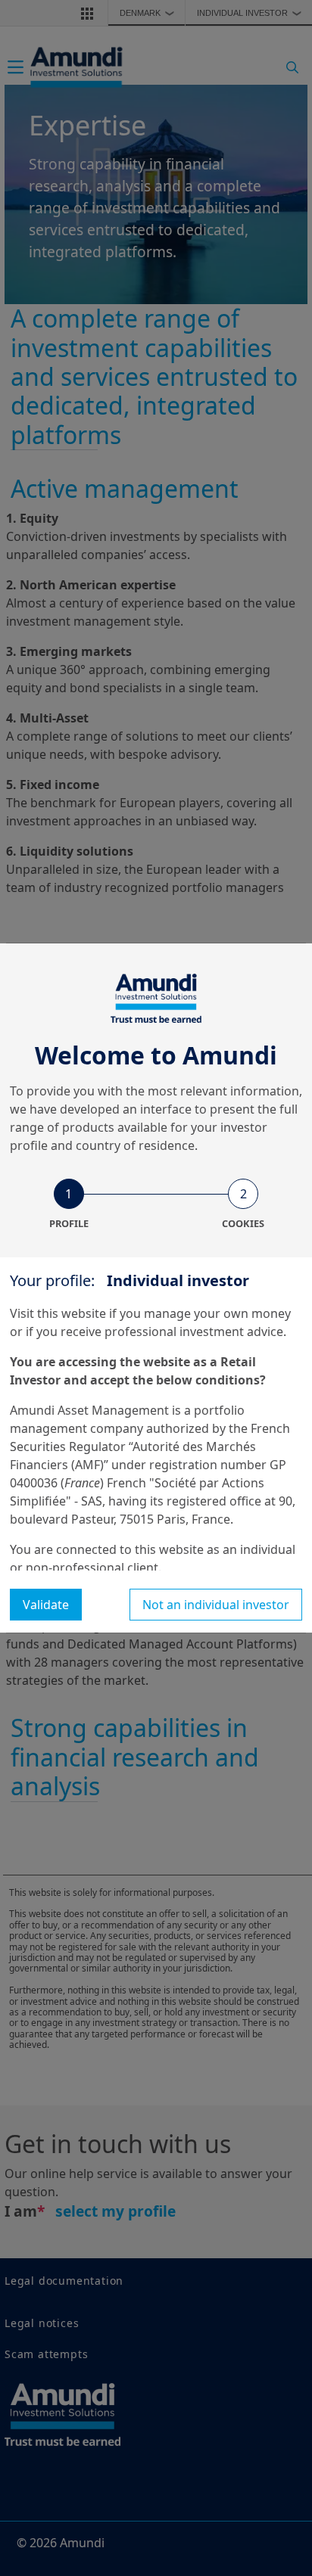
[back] (270, 1364)
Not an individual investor (216, 1605)
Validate (46, 1605)
